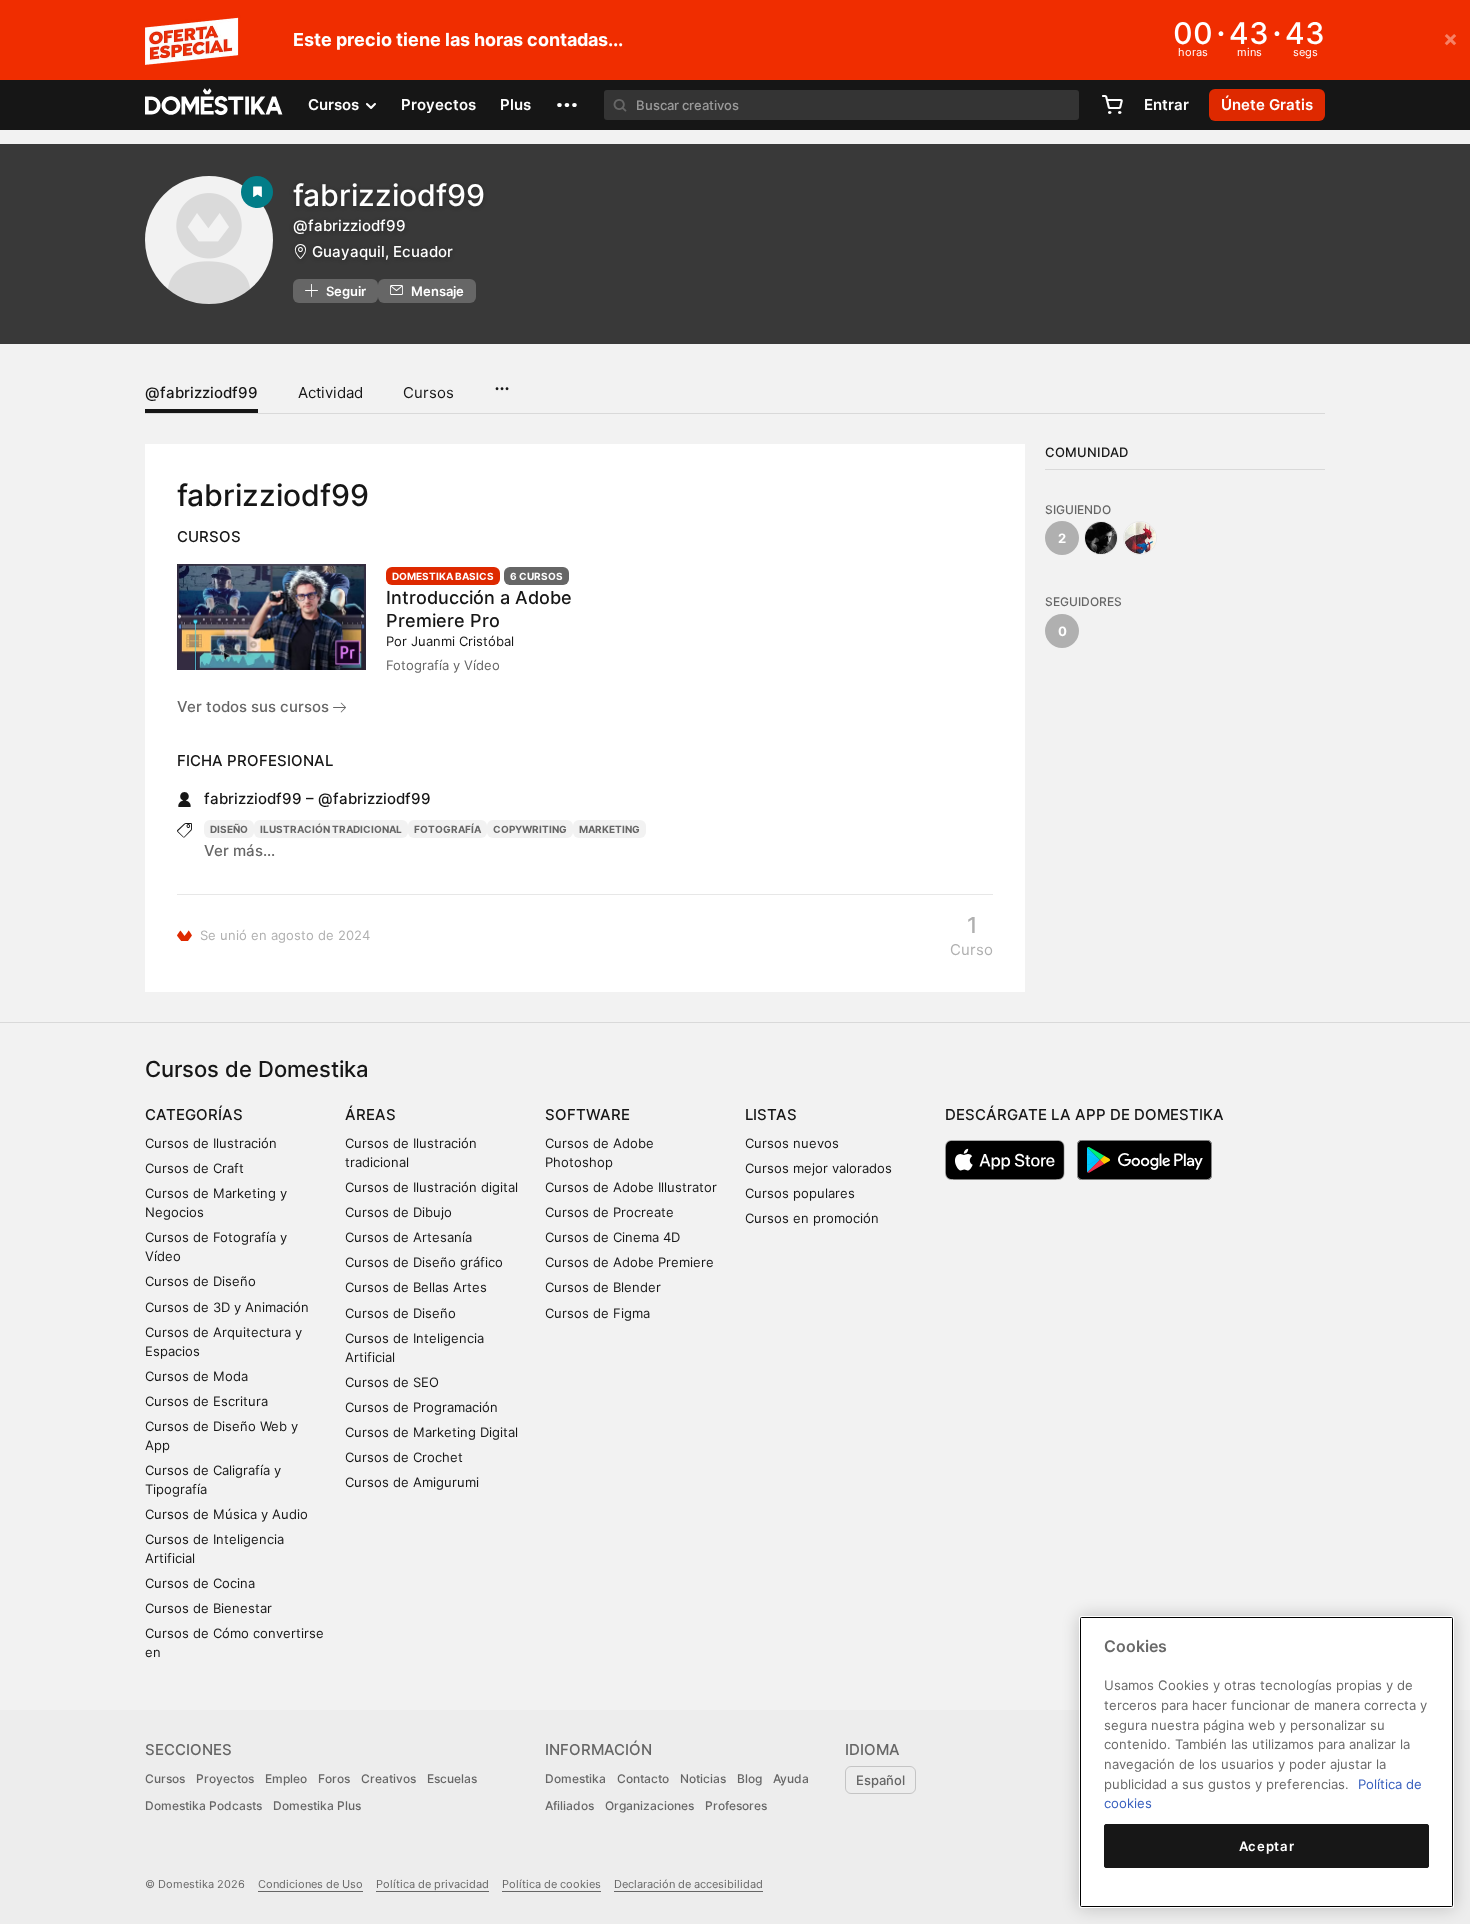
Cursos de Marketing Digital (431, 1432)
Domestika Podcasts (203, 1805)
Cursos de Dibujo (398, 1212)
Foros (334, 1778)
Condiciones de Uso (310, 1884)
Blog (749, 1778)
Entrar (1166, 104)
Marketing (609, 829)
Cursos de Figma (597, 1313)
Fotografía (447, 829)
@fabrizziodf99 (201, 392)
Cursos (428, 392)
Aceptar (1267, 1846)
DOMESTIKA (214, 105)
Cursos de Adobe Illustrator (631, 1187)
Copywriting (530, 829)
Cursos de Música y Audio (226, 1514)
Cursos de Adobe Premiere (629, 1262)
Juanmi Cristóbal (462, 641)
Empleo (286, 1778)
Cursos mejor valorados (818, 1168)
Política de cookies (551, 1884)
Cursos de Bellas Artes (416, 1287)
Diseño (229, 829)
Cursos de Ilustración (211, 1143)
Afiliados (569, 1805)
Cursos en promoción (812, 1218)
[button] (567, 105)
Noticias (703, 1778)
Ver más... (239, 850)
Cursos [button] (335, 104)
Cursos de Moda (196, 1376)
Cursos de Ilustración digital (431, 1187)
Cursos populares (800, 1193)
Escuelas (452, 1778)
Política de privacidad (432, 1884)
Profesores (736, 1805)
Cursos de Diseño (200, 1281)
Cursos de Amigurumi (412, 1482)
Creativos (388, 1778)
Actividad (330, 392)
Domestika (575, 1778)
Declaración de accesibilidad (688, 1884)
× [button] (1450, 38)
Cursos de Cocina (200, 1583)
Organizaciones (649, 1805)
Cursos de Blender (603, 1287)
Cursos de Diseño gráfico (424, 1262)
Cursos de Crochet (404, 1457)
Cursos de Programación (421, 1407)
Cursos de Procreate (609, 1212)
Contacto (643, 1778)
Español (880, 1780)
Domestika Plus (317, 1805)
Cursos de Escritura (206, 1401)
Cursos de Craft (194, 1168)
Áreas (370, 1114)
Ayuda (791, 1778)
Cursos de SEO (392, 1382)
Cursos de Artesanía (408, 1237)
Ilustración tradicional (331, 829)
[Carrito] (1112, 105)
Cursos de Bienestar (208, 1608)
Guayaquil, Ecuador (382, 251)
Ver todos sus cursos (255, 706)
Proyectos (438, 104)
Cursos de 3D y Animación (227, 1307)
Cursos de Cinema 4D (612, 1237)
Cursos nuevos (792, 1143)
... (501, 382)
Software (587, 1114)
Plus (515, 104)
